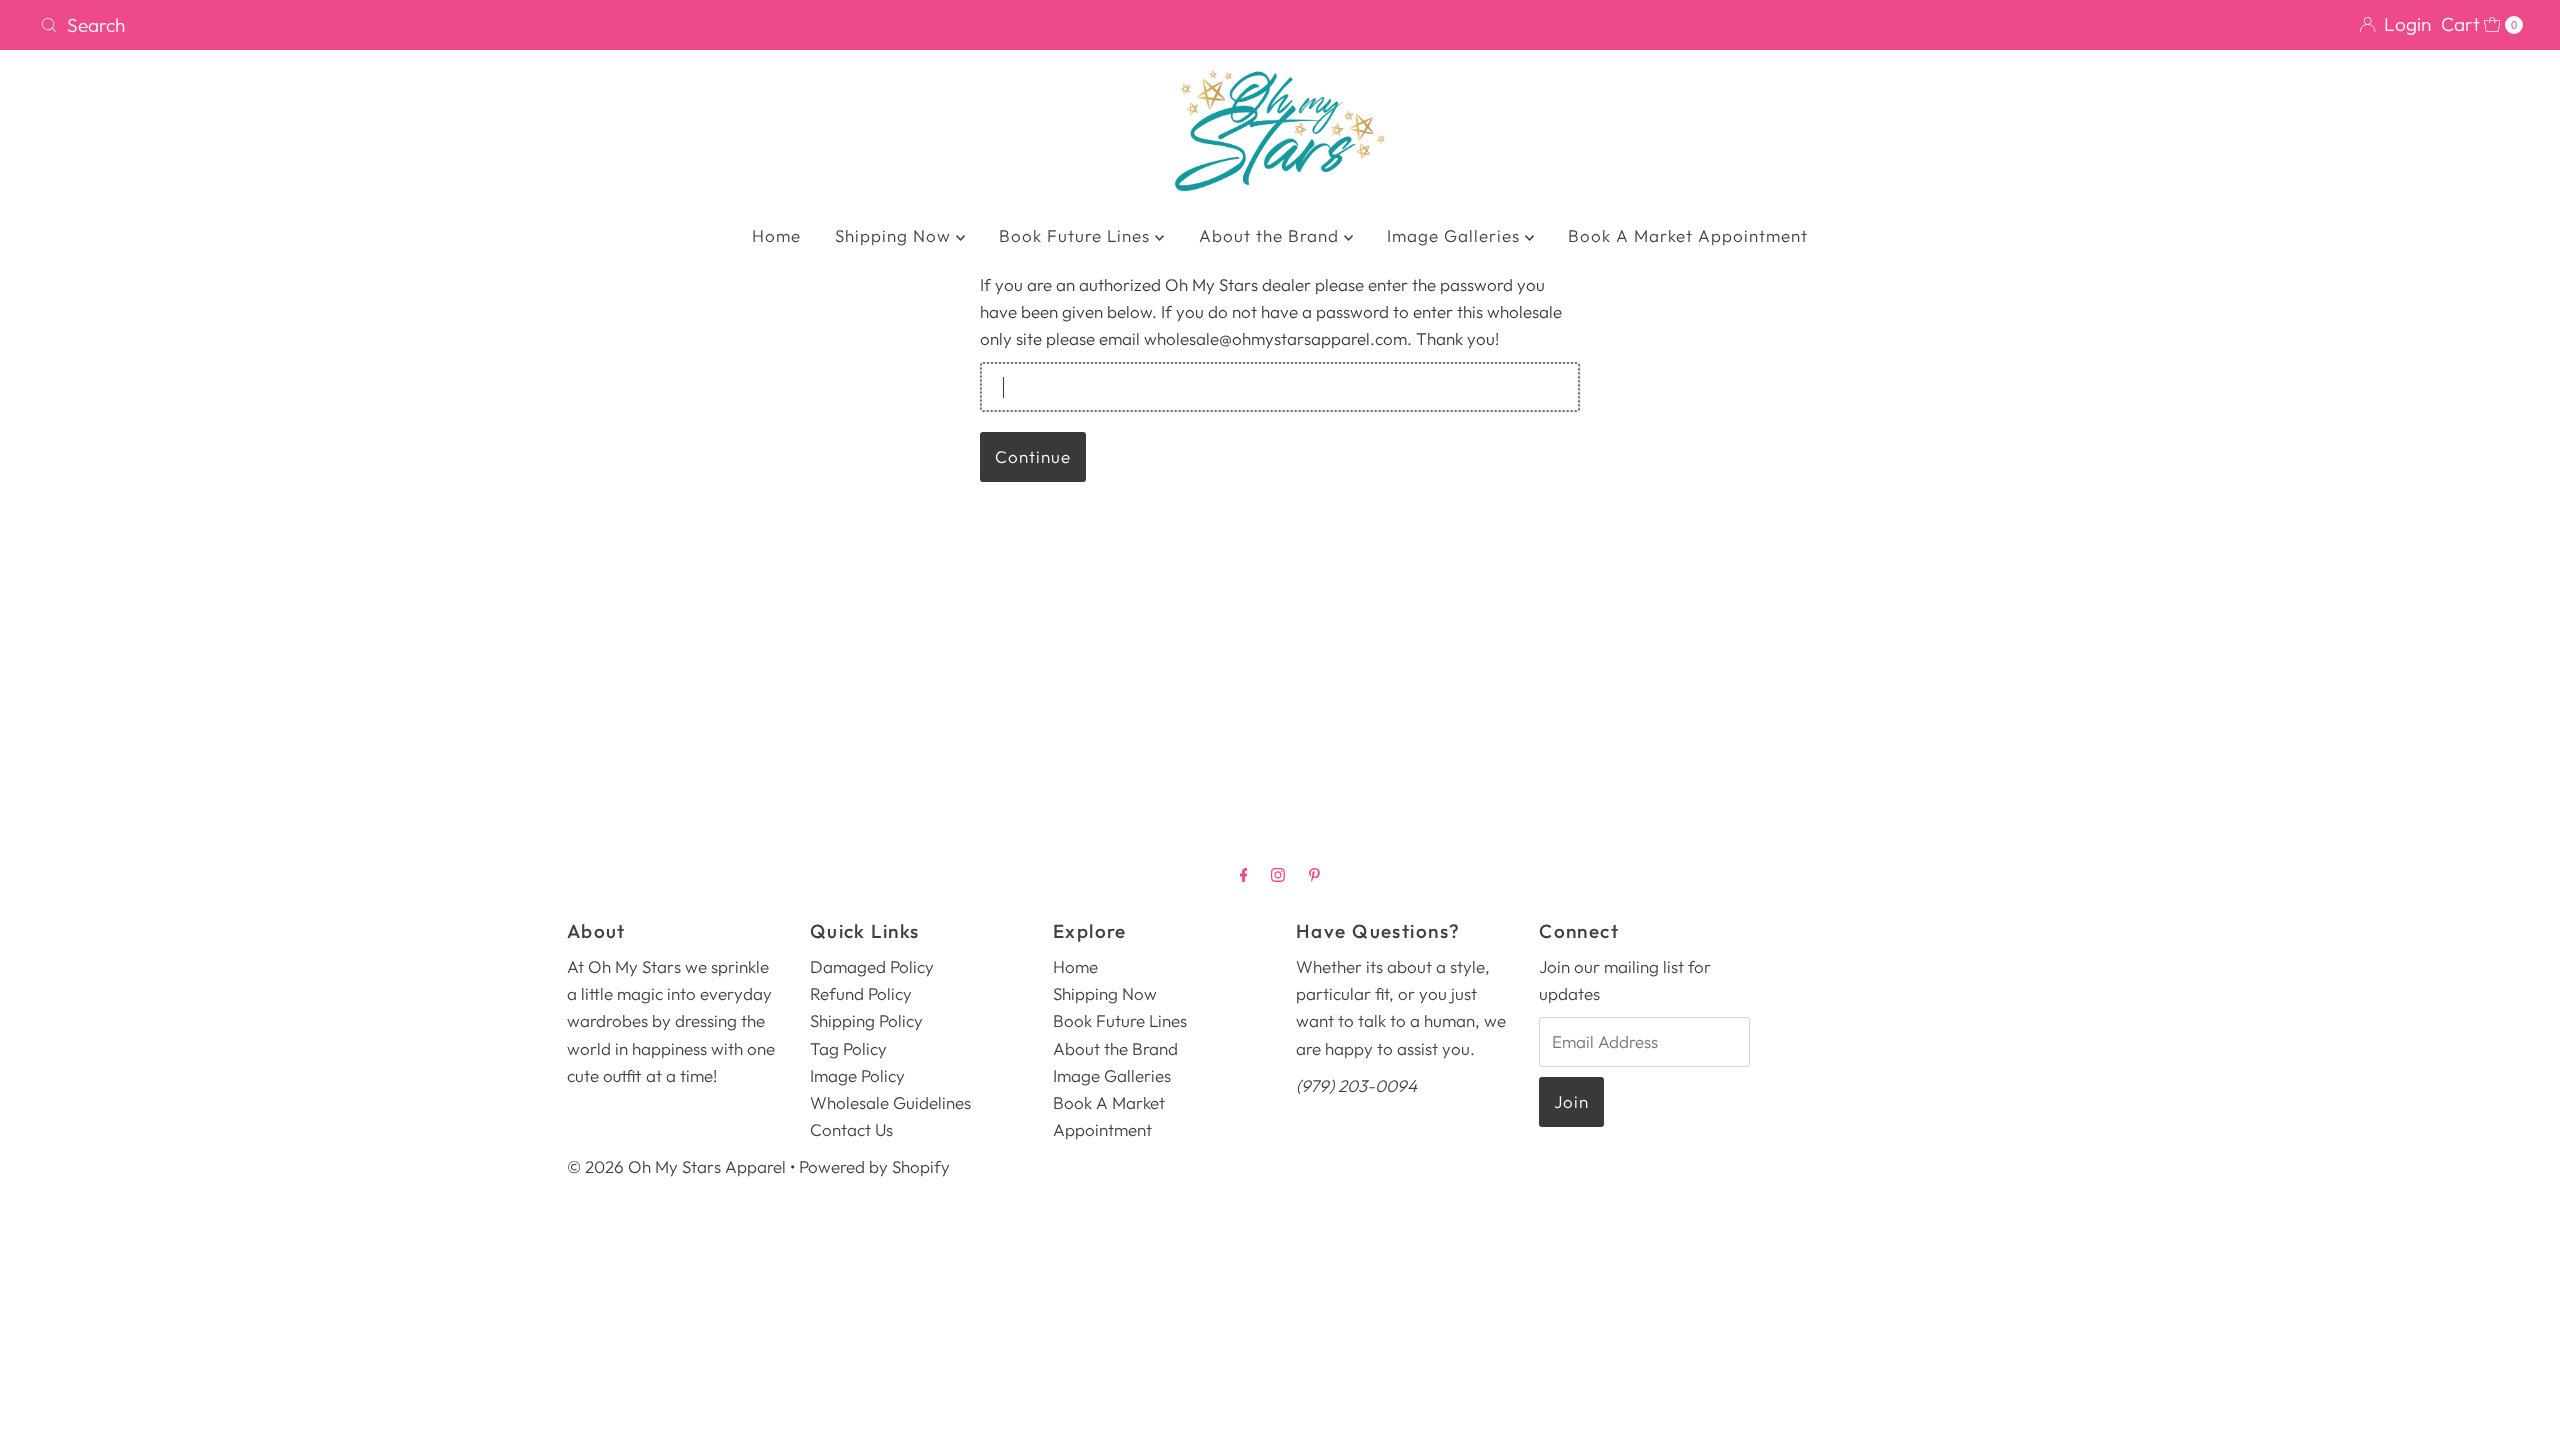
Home (776, 235)
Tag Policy (848, 1048)
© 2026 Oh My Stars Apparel (676, 1166)
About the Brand (1271, 235)
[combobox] (652, 25)
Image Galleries (1456, 235)
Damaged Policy (872, 966)
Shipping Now (895, 235)
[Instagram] (1278, 874)
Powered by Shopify (874, 1166)
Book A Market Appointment (1688, 235)
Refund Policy (861, 993)
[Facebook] (1244, 874)
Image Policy (857, 1075)
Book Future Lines (1077, 235)
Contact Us (851, 1129)
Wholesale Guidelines (890, 1102)
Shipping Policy (866, 1020)
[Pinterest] (1314, 874)
